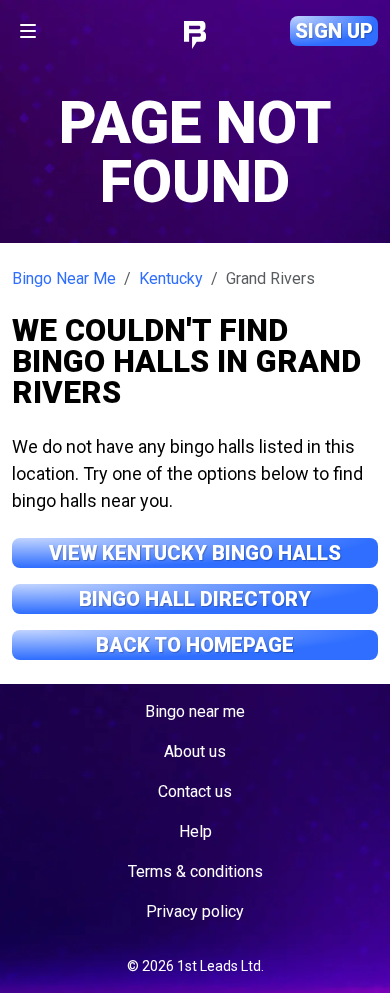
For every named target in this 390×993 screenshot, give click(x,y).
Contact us (195, 791)
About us (195, 751)
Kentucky (171, 278)
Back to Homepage (195, 645)
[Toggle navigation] (28, 31)
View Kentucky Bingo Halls (195, 553)
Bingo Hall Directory (195, 599)
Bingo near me (195, 711)
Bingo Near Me (64, 278)
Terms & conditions (195, 871)
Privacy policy (195, 911)
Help (195, 831)
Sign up (334, 31)
